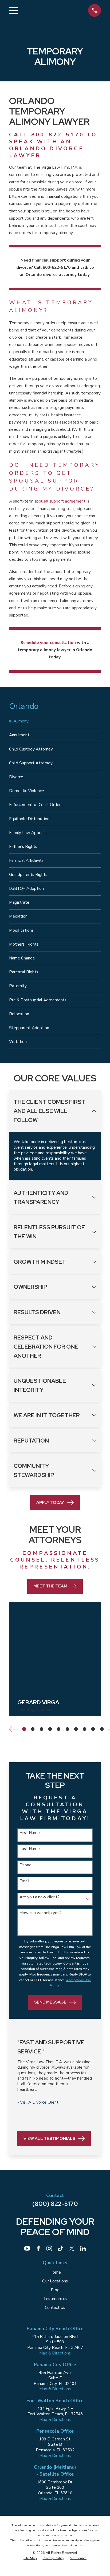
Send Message (50, 2002)
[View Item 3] (41, 1729)
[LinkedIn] (83, 2248)
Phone (25, 1865)
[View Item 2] (33, 1729)
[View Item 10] (102, 1729)
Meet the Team (50, 1586)
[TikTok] (60, 2248)
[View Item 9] (93, 1729)
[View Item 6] (67, 1729)
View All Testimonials (49, 2138)
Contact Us (55, 2308)
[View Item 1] (24, 1729)
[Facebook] (38, 2248)
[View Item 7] (76, 1729)
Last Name (30, 1849)
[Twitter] (72, 2248)
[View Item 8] (85, 1729)
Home (55, 2272)
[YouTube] (27, 2248)
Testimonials (55, 2299)
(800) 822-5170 (55, 2204)
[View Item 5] (59, 1729)
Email (24, 1881)
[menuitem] (55, 721)
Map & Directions (55, 2353)
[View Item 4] (50, 1729)
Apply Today (50, 1502)
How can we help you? (41, 1913)
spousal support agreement (60, 501)
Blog (55, 2290)
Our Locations (55, 2281)
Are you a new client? (40, 1897)
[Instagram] (49, 2248)
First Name (30, 1833)
